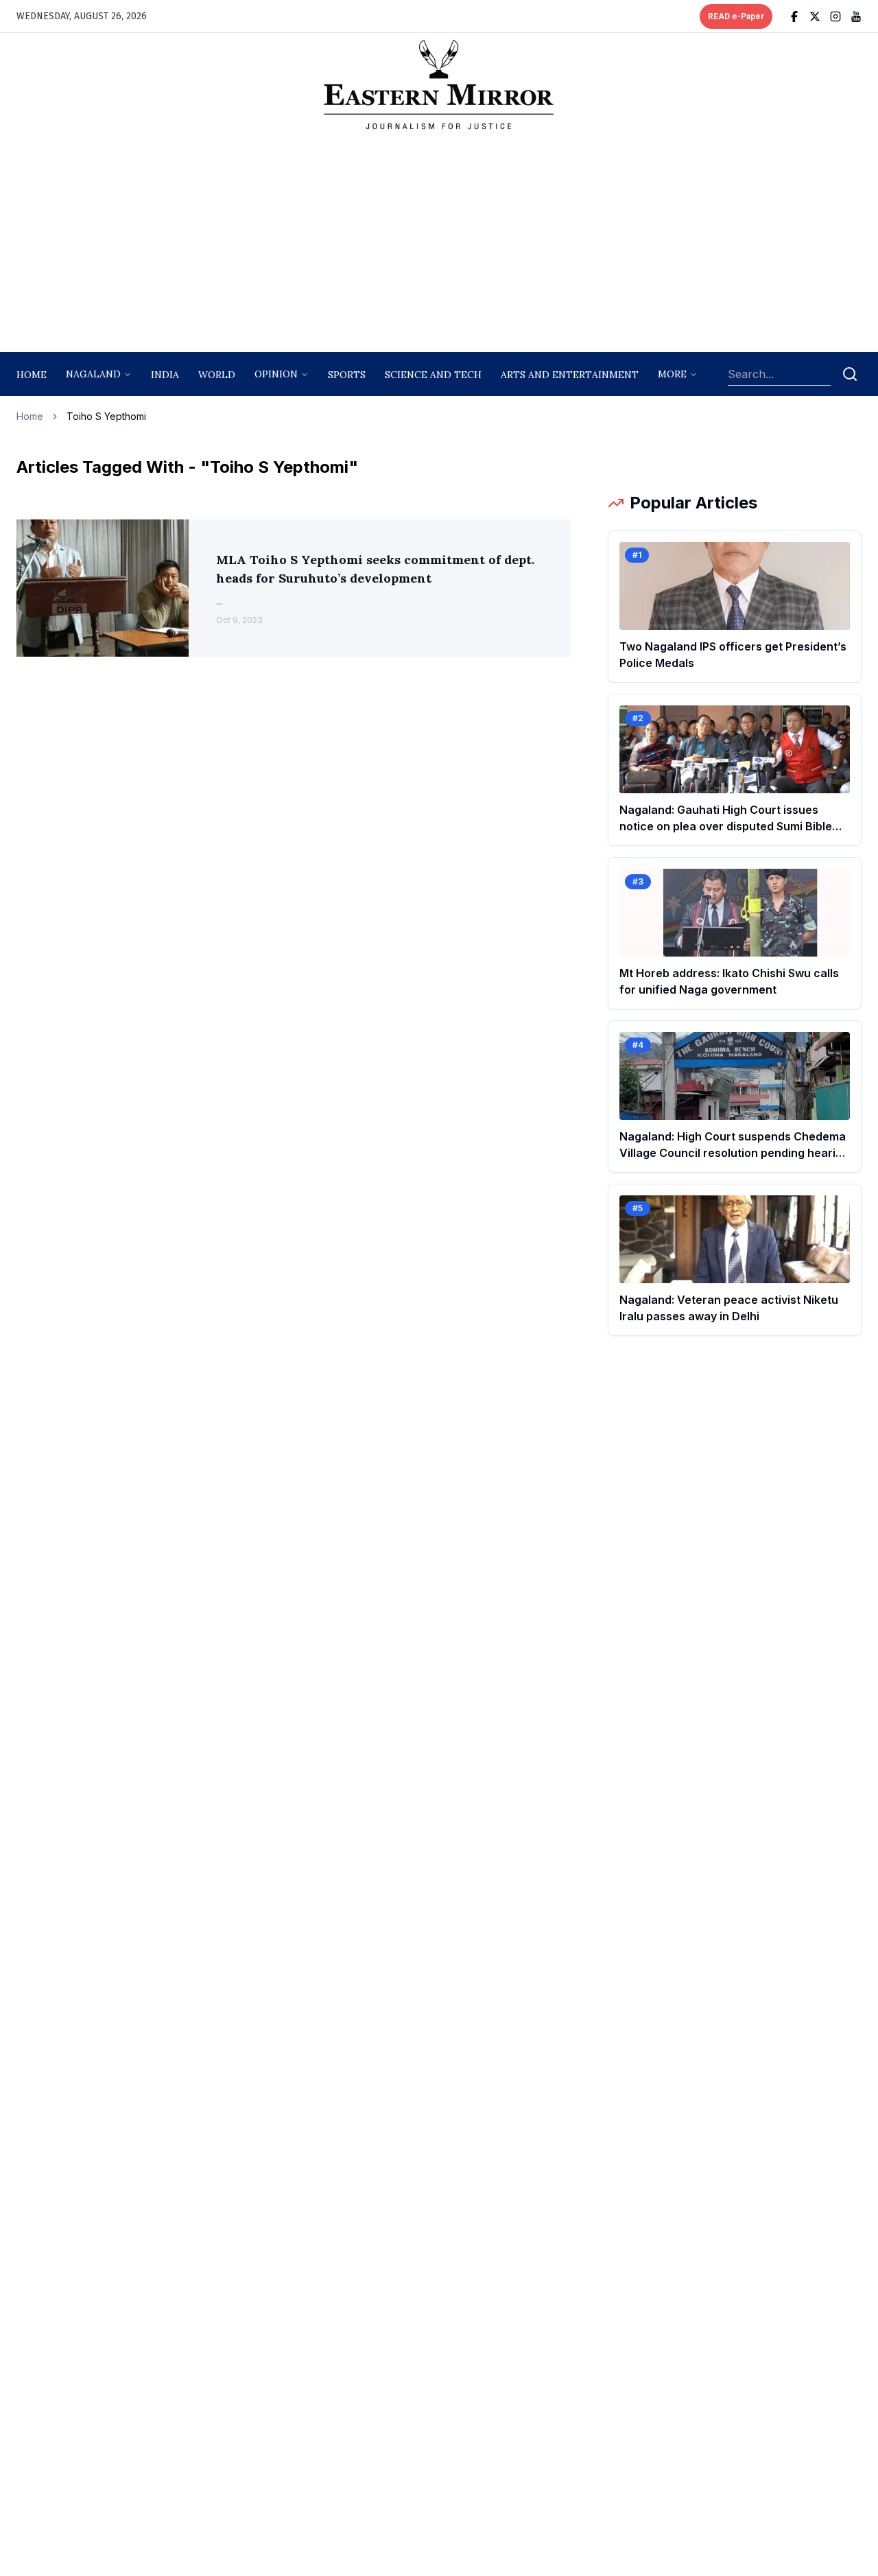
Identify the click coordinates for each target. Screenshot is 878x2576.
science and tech (433, 375)
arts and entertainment (570, 375)
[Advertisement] (439, 245)
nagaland (93, 374)
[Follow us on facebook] (794, 16)
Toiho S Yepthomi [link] (106, 416)
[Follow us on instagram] (835, 16)
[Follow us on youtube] (856, 16)
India (165, 375)
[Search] (850, 374)
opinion (276, 374)
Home (32, 375)
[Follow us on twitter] (815, 16)
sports (347, 375)
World (217, 375)
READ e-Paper (736, 16)
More (672, 374)
